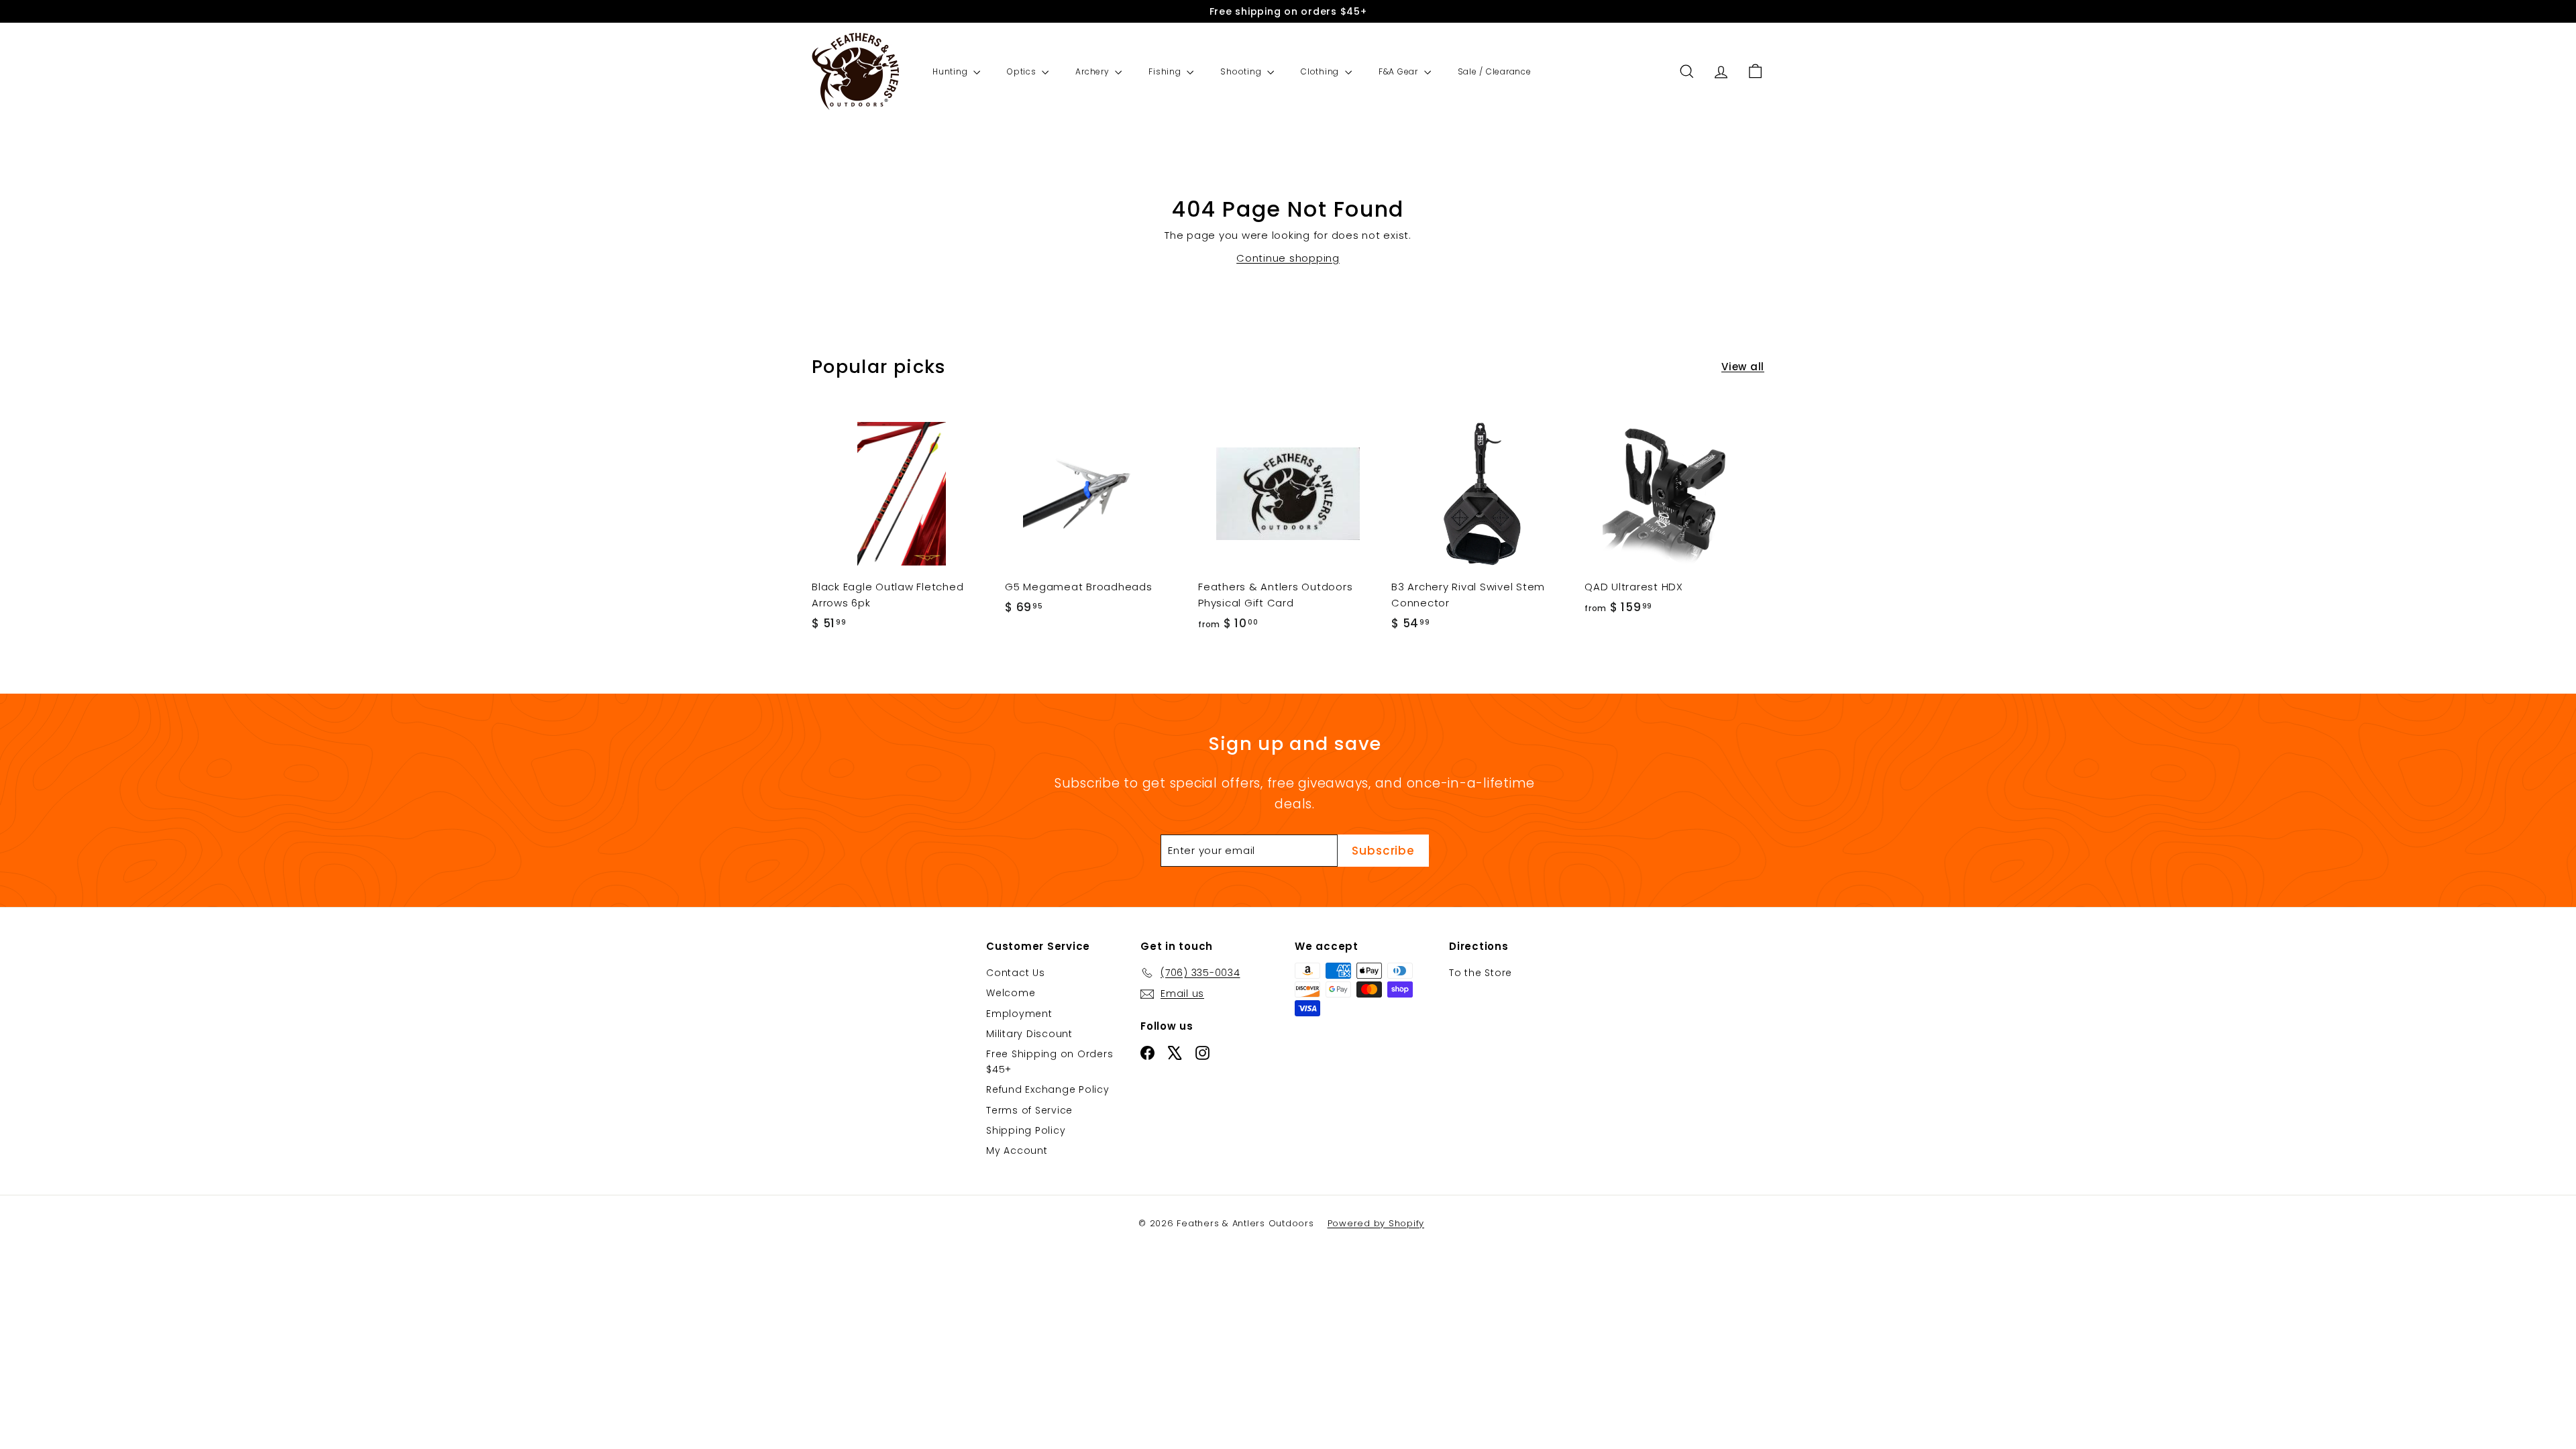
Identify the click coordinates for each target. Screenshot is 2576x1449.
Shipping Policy (1026, 1130)
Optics (1023, 71)
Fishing (1166, 71)
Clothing (1321, 71)
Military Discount (1029, 1034)
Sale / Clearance (1495, 71)
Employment (1019, 1014)
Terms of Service (1029, 1110)
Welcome (1011, 993)
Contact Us (1016, 973)
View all (1743, 367)
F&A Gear (1400, 71)
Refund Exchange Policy (1048, 1089)
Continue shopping (1288, 258)
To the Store (1481, 973)
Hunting (951, 71)
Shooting (1242, 71)
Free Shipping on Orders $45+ (1050, 1061)
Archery (1093, 71)
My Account (1017, 1150)
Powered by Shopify (1376, 1223)
